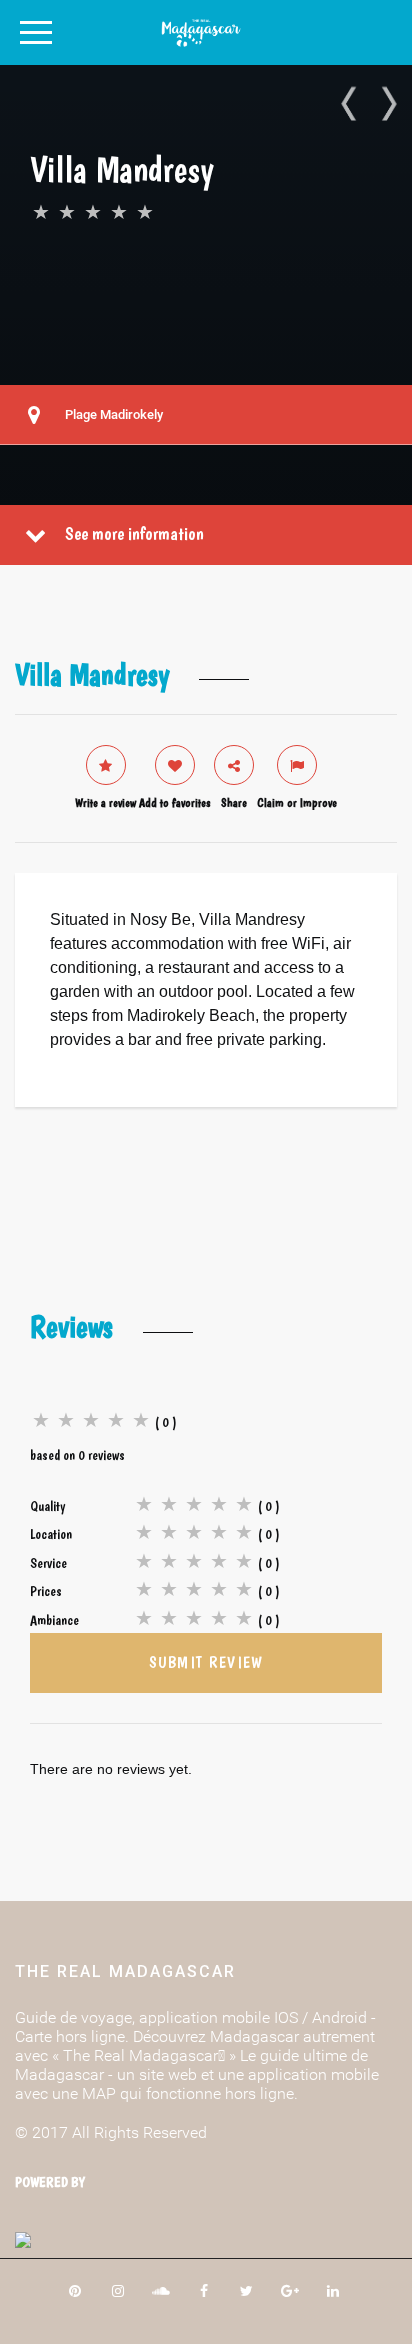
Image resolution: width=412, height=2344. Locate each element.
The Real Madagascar (125, 1971)
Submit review (206, 1662)
